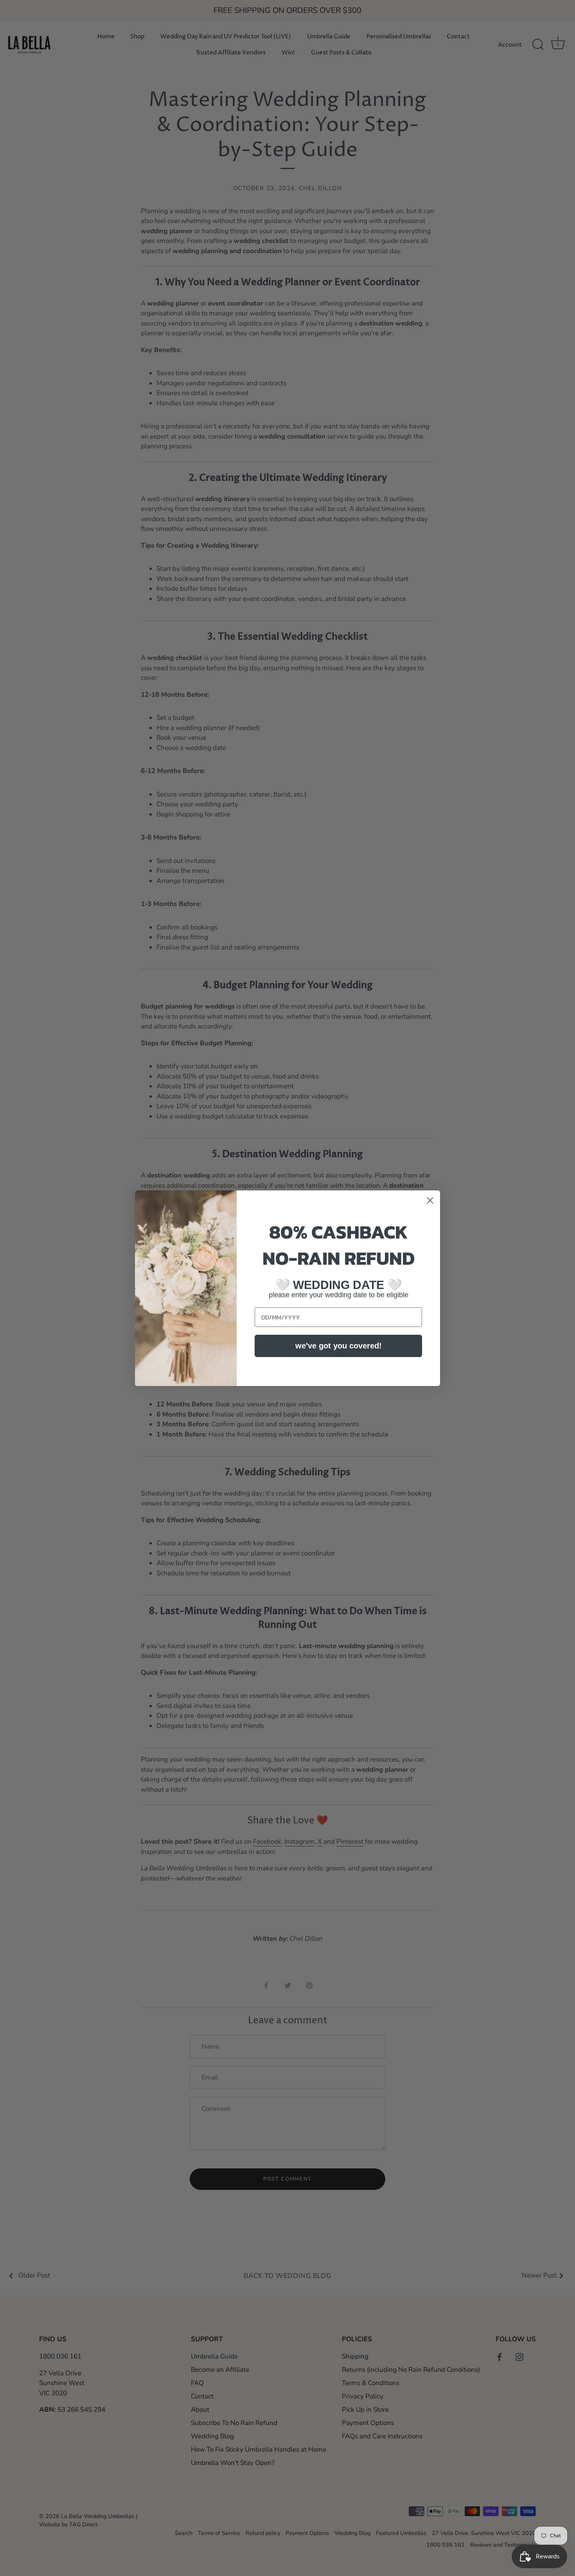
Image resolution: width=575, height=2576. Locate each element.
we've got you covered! (339, 1346)
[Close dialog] (430, 1200)
